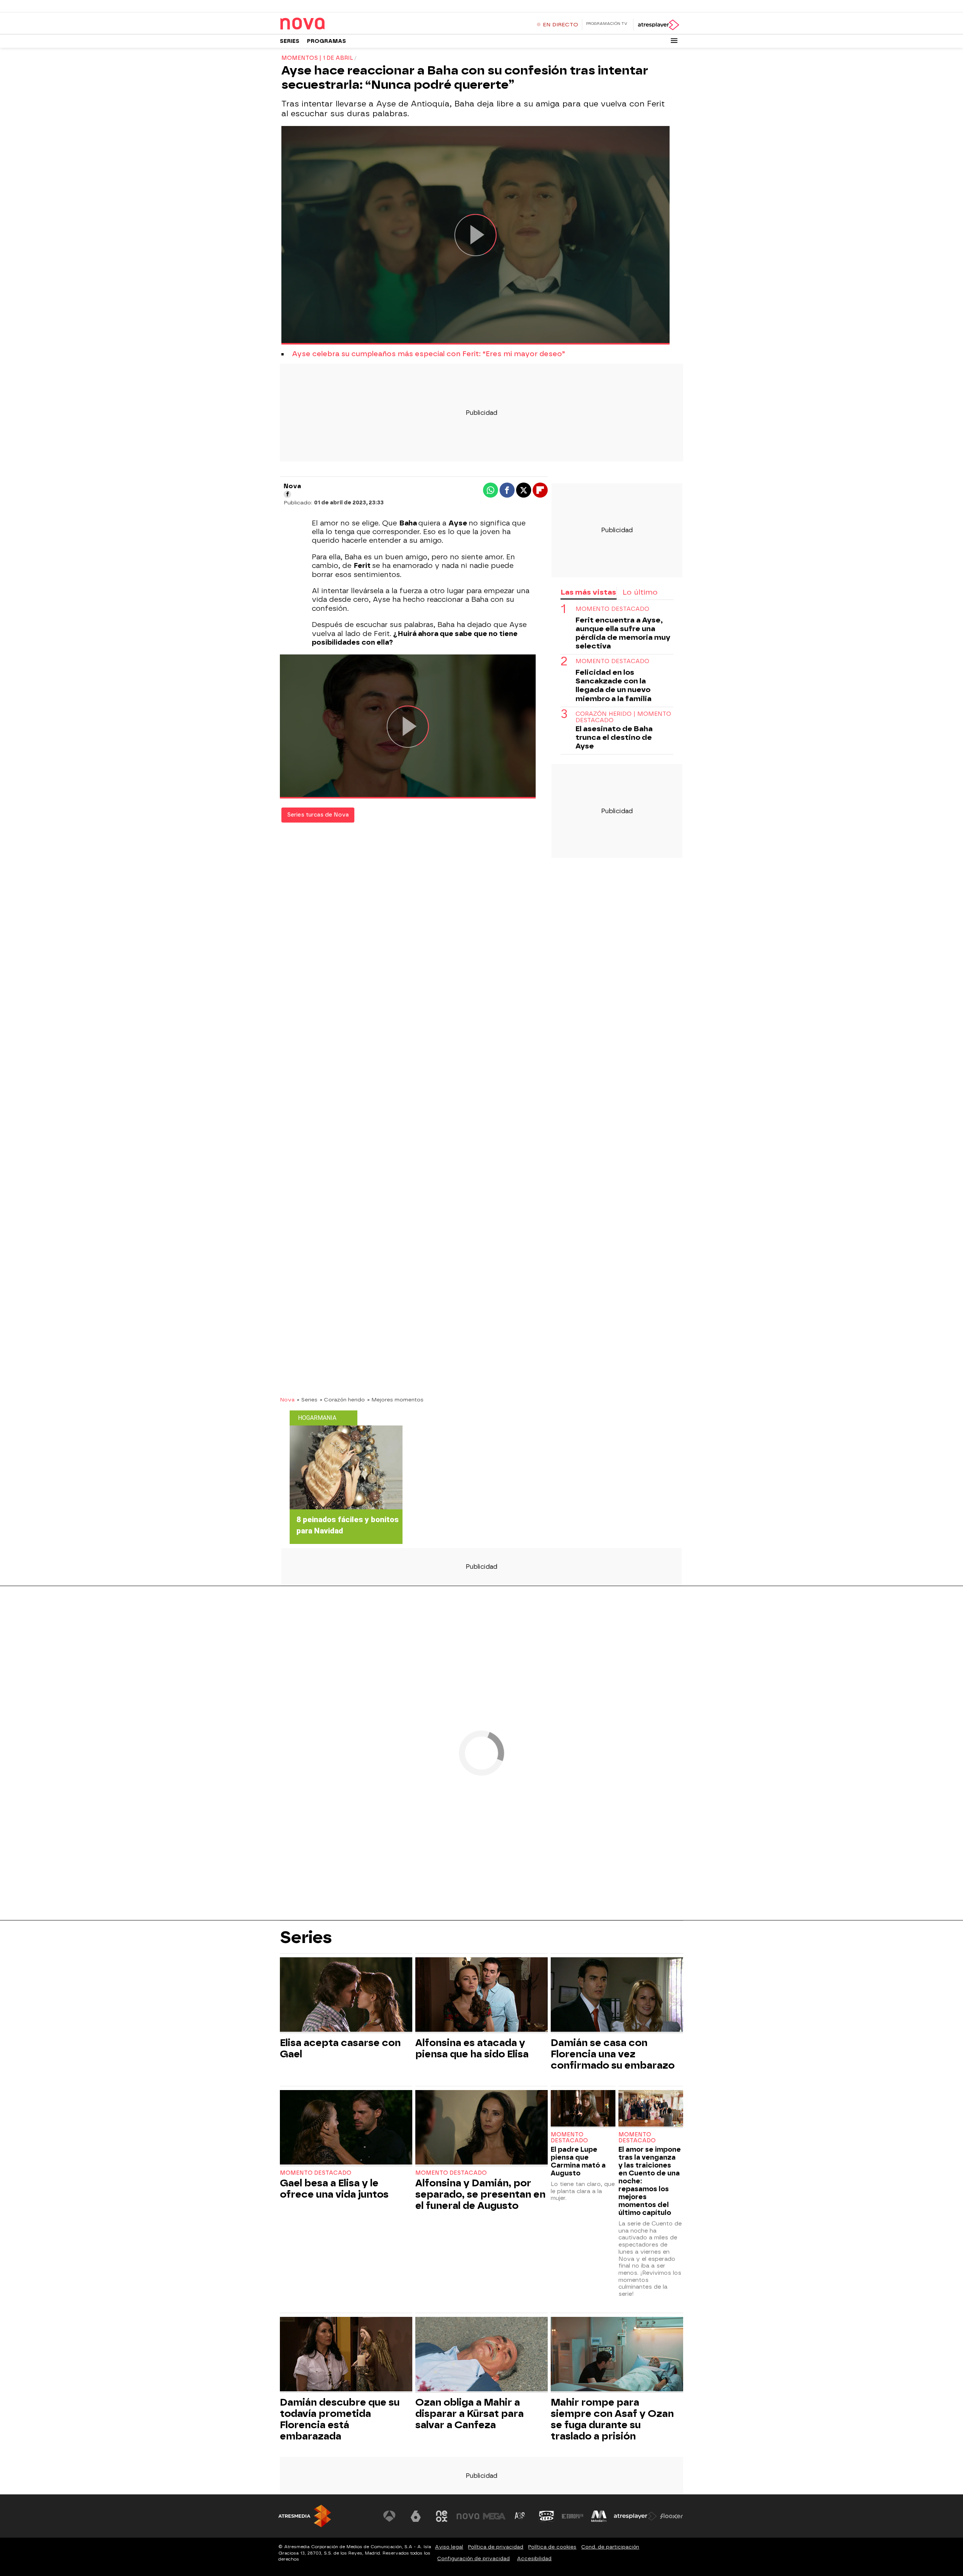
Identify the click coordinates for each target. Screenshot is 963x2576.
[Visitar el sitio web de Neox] (442, 2516)
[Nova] (327, 24)
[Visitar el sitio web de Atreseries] (520, 2516)
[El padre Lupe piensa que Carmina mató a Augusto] (583, 2109)
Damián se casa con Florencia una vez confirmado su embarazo (613, 2054)
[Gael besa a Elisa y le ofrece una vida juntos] (346, 2128)
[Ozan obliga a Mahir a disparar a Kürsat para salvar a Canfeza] (481, 2355)
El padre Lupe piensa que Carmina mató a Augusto (578, 2161)
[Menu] (674, 41)
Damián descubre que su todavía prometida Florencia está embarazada (340, 2419)
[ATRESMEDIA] (305, 2516)
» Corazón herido (342, 1400)
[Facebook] (287, 494)
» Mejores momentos (395, 1400)
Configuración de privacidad (473, 2559)
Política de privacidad (496, 2547)
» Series (307, 1400)
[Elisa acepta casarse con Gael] (346, 1995)
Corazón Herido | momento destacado (623, 717)
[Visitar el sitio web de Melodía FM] (599, 2516)
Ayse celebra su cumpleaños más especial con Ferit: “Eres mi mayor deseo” (428, 354)
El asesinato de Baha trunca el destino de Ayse (614, 737)
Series (290, 41)
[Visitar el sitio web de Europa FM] (573, 2516)
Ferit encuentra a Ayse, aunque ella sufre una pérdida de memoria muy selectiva (623, 633)
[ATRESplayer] (658, 25)
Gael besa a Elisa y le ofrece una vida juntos (334, 2189)
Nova (287, 1400)
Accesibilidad (534, 2559)
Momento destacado (612, 609)
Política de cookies (552, 2547)
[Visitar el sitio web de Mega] (494, 2516)
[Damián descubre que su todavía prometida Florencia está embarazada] (346, 2355)
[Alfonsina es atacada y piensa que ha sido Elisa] (481, 1995)
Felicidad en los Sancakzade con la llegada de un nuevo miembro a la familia (614, 685)
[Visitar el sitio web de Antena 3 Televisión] (389, 2516)
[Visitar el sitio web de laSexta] (416, 2516)
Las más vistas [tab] (588, 592)
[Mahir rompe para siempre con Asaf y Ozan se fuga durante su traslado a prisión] (617, 2355)
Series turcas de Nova (318, 815)
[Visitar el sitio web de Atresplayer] (635, 2516)
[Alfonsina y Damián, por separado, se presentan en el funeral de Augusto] (481, 2128)
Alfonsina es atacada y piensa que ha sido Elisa (472, 2048)
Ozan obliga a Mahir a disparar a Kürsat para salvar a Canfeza (469, 2414)
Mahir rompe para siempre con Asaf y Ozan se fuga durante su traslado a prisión (612, 2419)
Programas (327, 41)
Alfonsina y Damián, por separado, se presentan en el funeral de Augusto (480, 2194)
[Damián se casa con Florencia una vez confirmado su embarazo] (617, 1995)
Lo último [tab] (640, 592)
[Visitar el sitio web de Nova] (468, 2516)
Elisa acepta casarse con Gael (340, 2048)
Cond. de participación (610, 2547)
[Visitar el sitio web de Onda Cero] (547, 2516)
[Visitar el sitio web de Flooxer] (671, 2516)
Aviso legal (449, 2547)
